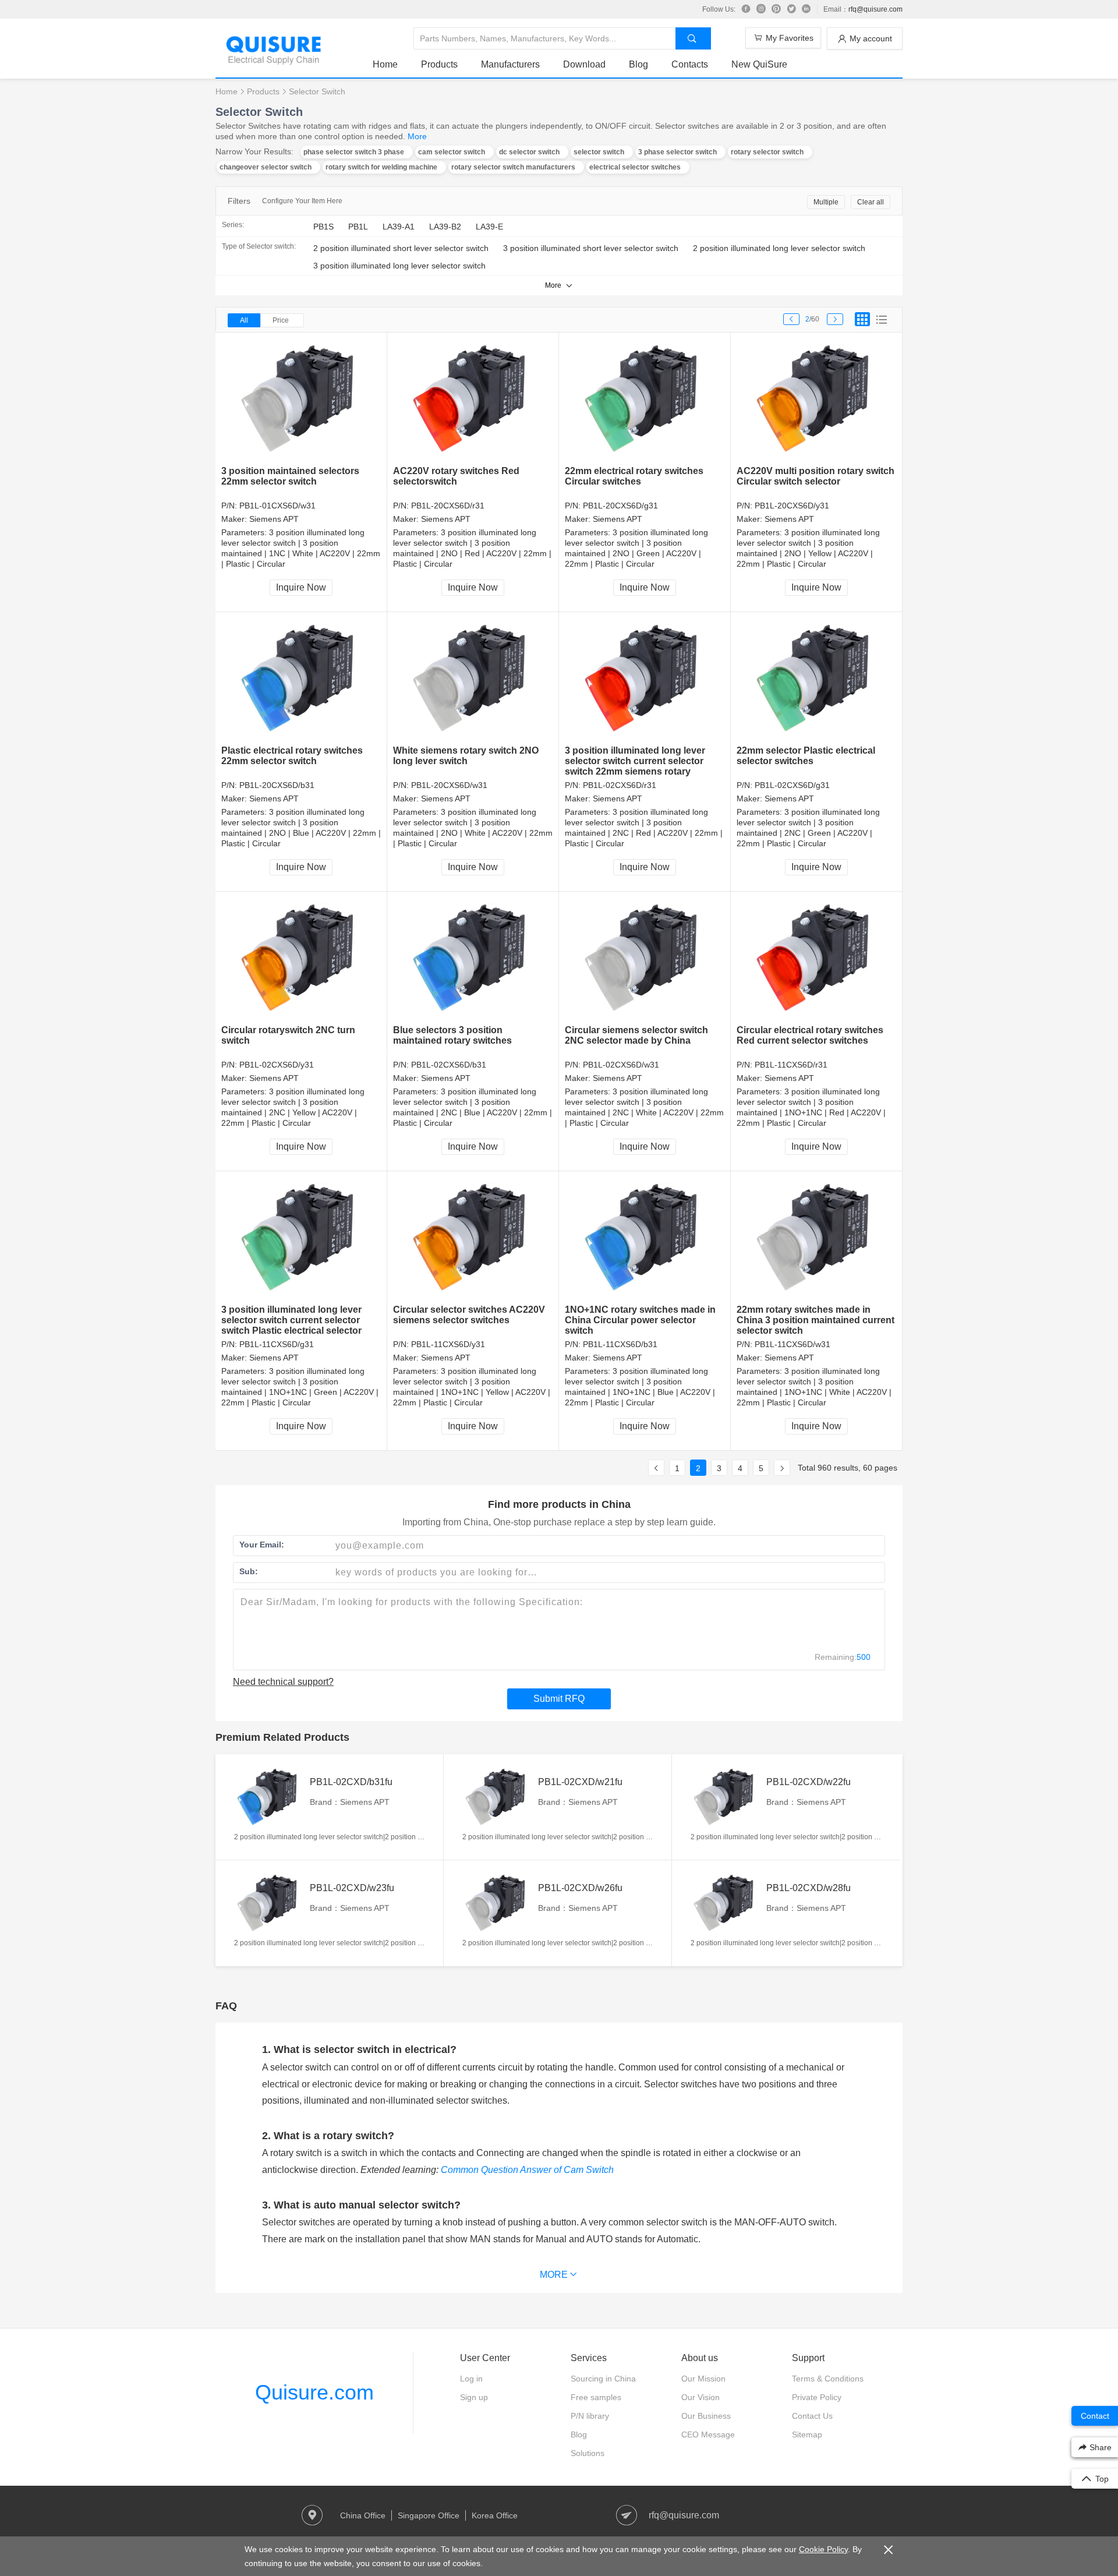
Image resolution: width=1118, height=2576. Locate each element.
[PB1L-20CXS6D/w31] (473, 679)
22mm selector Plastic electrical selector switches (806, 756)
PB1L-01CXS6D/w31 (277, 506)
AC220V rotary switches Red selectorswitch (456, 476)
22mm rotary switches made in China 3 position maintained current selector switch (815, 1320)
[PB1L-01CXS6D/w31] (301, 399)
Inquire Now (301, 587)
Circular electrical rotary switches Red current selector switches (810, 1035)
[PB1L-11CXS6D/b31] (645, 1238)
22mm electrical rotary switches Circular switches (634, 476)
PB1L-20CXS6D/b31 (277, 785)
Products (439, 64)
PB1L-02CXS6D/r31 (620, 785)
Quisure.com (314, 2392)
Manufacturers (510, 64)
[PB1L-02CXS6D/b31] (473, 958)
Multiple (826, 202)
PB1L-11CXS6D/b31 (620, 1344)
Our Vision (700, 2397)
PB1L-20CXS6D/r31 (448, 506)
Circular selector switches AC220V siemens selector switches (469, 1315)
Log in (471, 2379)
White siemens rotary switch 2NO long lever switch (466, 756)
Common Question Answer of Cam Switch (527, 2170)
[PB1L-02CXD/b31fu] (269, 1797)
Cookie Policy (823, 2549)
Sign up (474, 2397)
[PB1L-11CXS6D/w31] (817, 1238)
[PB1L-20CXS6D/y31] (817, 399)
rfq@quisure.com (875, 9)
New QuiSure (759, 64)
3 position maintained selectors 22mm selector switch (290, 476)
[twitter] (791, 9)
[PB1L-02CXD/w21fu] (497, 1797)
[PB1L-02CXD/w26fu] (497, 1903)
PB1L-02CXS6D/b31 (449, 1065)
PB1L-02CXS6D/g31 (792, 785)
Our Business (706, 2416)
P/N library (590, 2416)
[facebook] (746, 9)
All (244, 320)
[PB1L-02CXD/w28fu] (726, 1903)
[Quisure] (274, 61)
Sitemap (807, 2434)
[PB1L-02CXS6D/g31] (817, 679)
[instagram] (761, 9)
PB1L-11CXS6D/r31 (791, 1065)
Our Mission (703, 2379)
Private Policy (817, 2397)
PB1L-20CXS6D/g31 (620, 506)
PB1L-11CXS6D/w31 (792, 1344)
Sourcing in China (603, 2379)
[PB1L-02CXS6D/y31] (301, 958)
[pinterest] (776, 9)
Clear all (871, 202)
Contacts (690, 64)
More (417, 136)
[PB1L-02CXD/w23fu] (269, 1903)
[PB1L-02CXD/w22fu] (726, 1797)
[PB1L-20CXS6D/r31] (473, 399)
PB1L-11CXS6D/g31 (277, 1344)
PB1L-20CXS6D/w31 (449, 785)
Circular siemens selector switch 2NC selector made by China (636, 1035)
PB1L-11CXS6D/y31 (448, 1344)
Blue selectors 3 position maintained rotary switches (452, 1035)
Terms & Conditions (828, 2379)
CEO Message (708, 2434)
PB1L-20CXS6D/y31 (792, 506)
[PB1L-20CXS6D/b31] (301, 679)
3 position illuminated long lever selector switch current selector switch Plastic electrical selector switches (291, 1325)
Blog (638, 64)
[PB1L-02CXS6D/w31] (645, 958)
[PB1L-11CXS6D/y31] (473, 1238)
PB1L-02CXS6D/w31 (621, 1065)
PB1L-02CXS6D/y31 (277, 1065)
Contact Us (812, 2416)
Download (584, 64)
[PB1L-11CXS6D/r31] (817, 958)
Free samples (596, 2397)
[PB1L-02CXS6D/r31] (645, 679)
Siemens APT (274, 519)
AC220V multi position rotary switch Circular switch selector (815, 476)
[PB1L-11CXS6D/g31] (301, 1238)
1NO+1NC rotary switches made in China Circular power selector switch (640, 1320)
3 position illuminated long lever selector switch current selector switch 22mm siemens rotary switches (635, 766)
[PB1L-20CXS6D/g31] (645, 399)
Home (385, 64)
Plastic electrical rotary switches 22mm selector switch (292, 756)
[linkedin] (806, 9)
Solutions (588, 2453)
